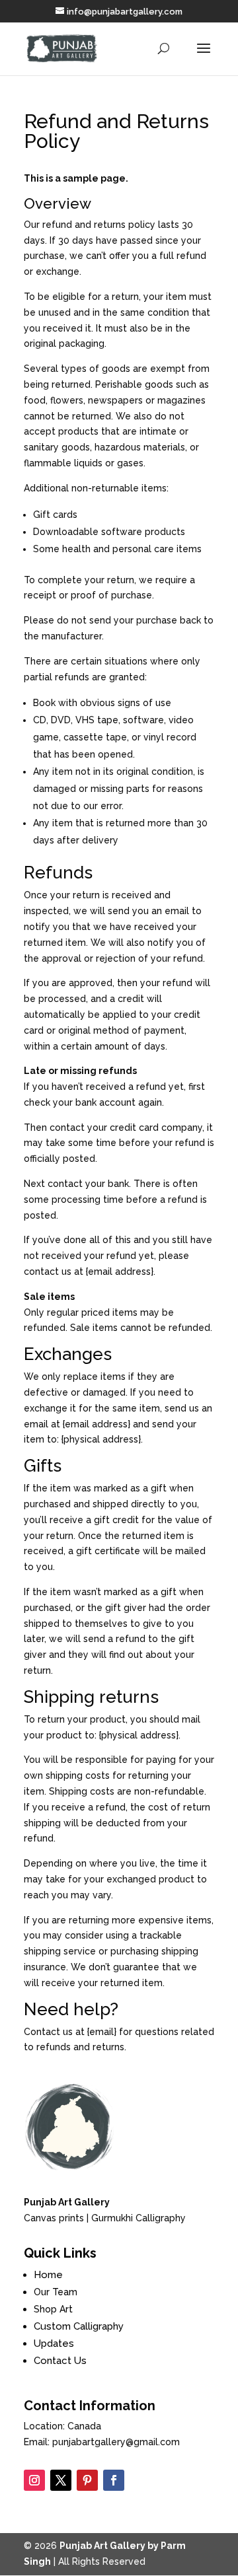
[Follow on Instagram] (34, 2480)
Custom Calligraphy (79, 2326)
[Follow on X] (61, 2480)
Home (48, 2275)
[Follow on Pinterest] (87, 2480)
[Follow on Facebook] (114, 2480)
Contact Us (60, 2361)
